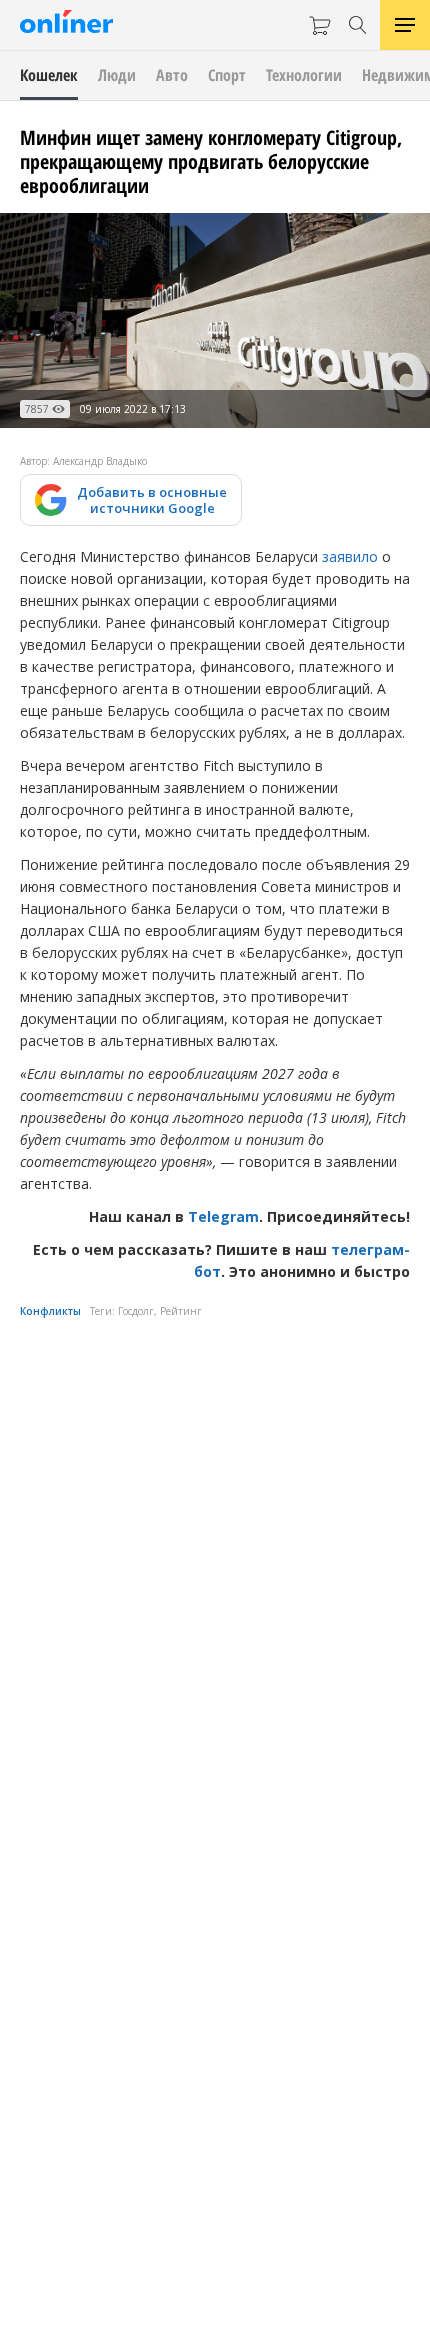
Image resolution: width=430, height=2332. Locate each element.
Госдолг (136, 1311)
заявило (350, 556)
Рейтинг (181, 1311)
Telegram (223, 1216)
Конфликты (50, 1311)
